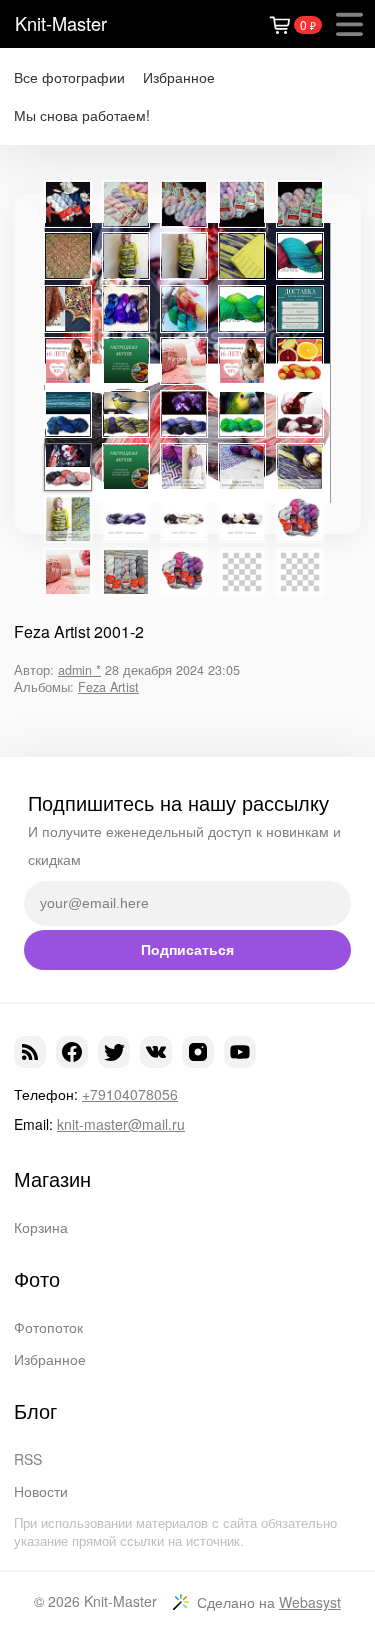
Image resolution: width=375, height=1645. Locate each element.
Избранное (179, 77)
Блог (35, 1411)
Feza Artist (108, 687)
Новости (41, 1491)
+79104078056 (130, 1094)
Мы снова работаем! (82, 115)
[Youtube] (240, 1052)
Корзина (41, 1227)
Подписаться (187, 950)
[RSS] (30, 1052)
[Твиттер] (114, 1052)
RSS (28, 1459)
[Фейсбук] (72, 1052)
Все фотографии (69, 77)
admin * (79, 670)
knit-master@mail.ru (121, 1124)
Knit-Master (61, 23)
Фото (37, 1279)
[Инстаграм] (198, 1052)
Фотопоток (48, 1327)
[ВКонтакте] (156, 1052)
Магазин (52, 1179)
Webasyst (310, 1602)
